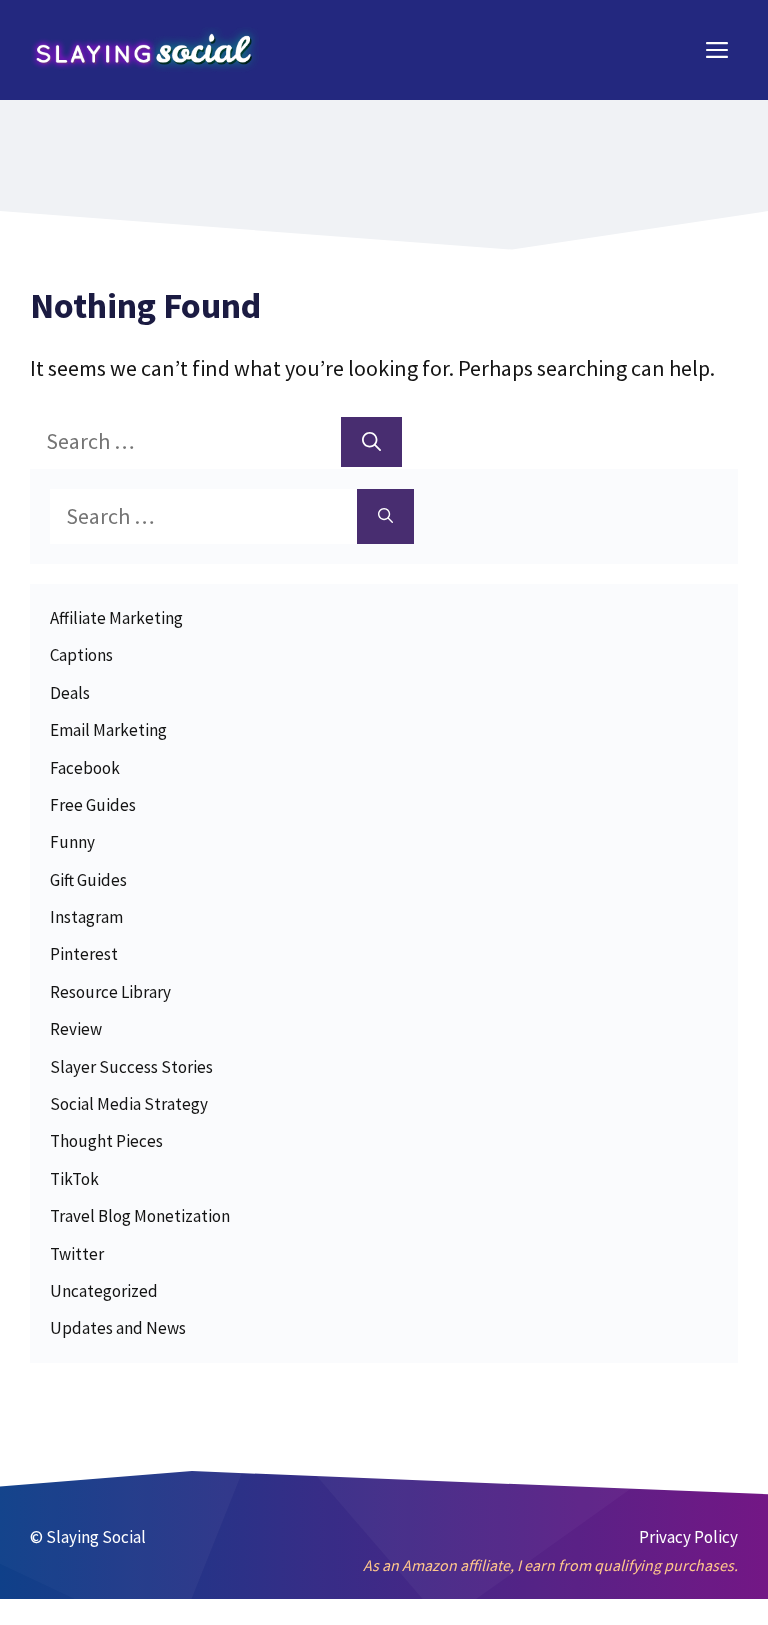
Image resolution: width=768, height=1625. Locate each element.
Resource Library (110, 992)
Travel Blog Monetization (140, 1216)
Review (76, 1029)
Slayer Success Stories (131, 1067)
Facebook (85, 768)
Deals (70, 693)
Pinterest (84, 954)
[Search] (371, 442)
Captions (81, 655)
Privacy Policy (688, 1537)
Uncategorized (104, 1291)
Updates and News (118, 1328)
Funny (72, 842)
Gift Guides (88, 880)
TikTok (74, 1179)
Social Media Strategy (129, 1104)
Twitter (77, 1254)
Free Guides (93, 805)
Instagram (86, 917)
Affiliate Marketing (116, 618)
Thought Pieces (106, 1141)
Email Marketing (108, 730)
